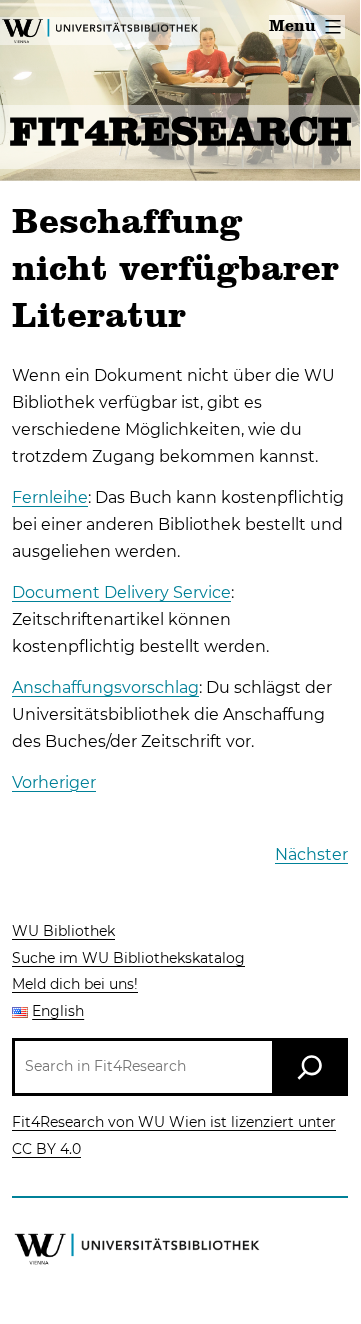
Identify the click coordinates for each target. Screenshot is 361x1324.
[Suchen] (310, 1067)
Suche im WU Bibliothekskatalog (128, 958)
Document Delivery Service (121, 592)
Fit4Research (180, 135)
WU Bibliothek (63, 931)
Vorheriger (54, 782)
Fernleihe (50, 497)
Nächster (311, 854)
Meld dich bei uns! (75, 984)
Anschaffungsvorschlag (105, 687)
